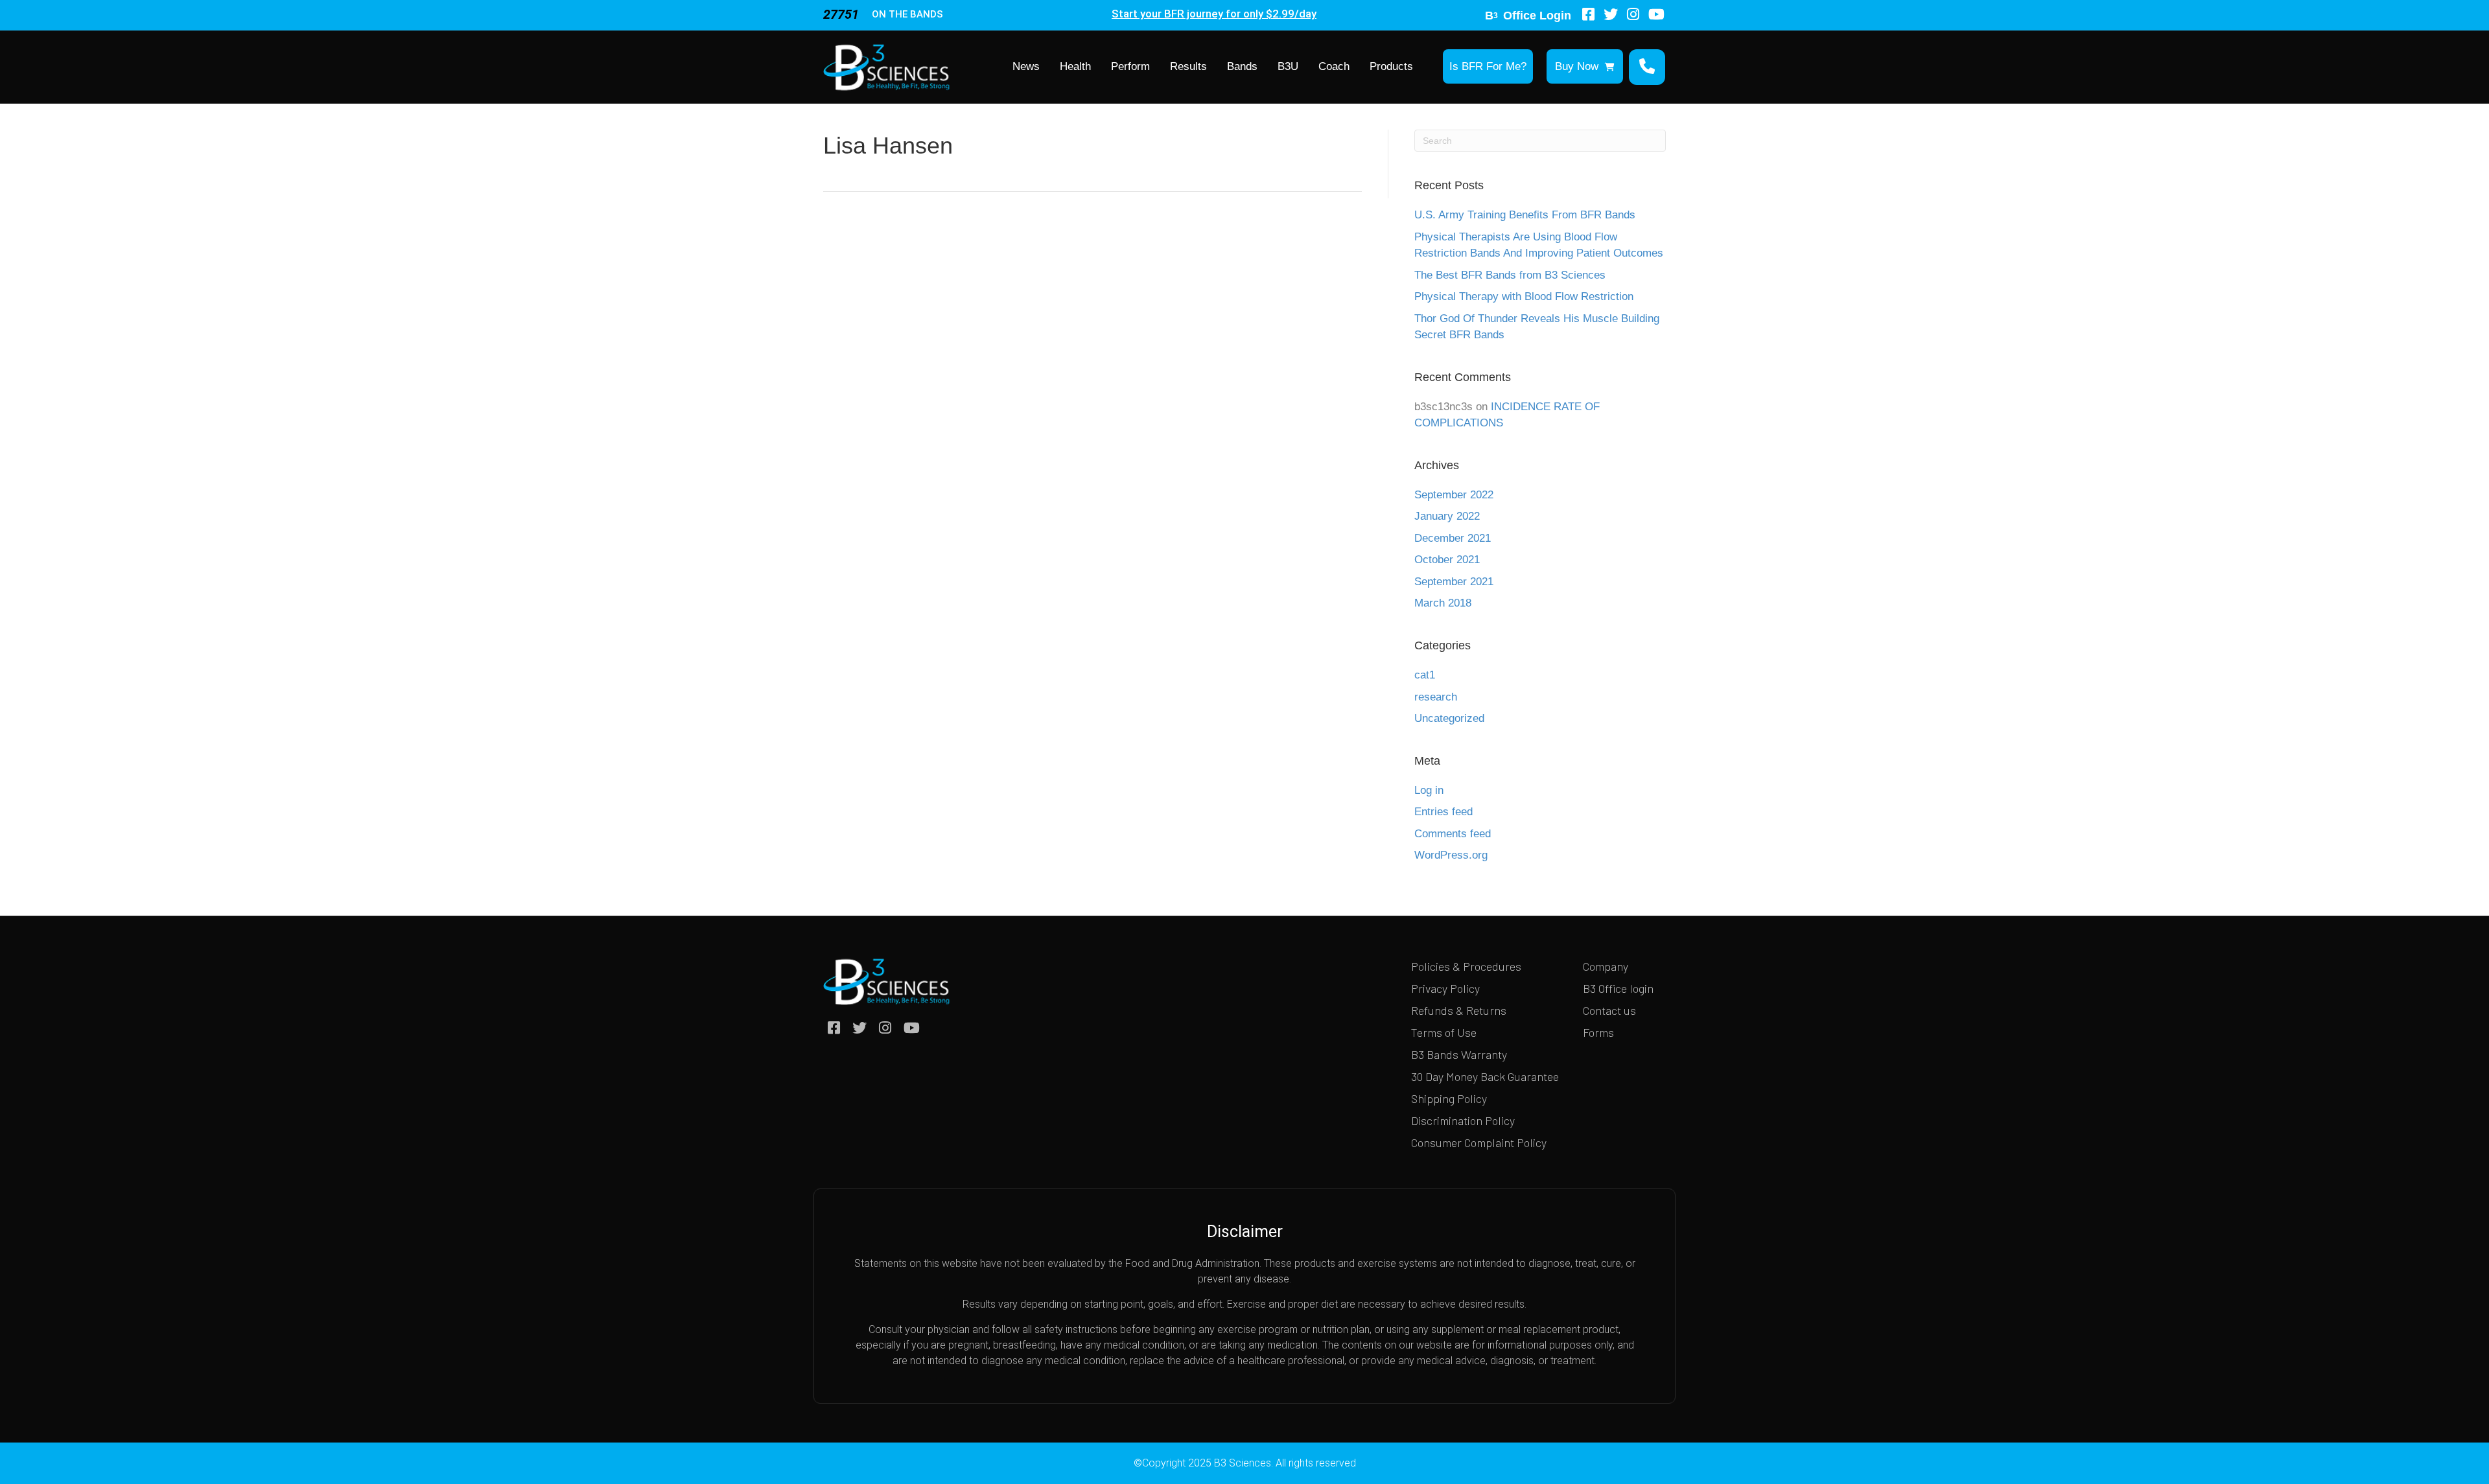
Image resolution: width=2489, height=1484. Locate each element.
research (1436, 697)
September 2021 (1454, 582)
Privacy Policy (1445, 988)
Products (1391, 66)
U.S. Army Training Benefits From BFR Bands (1525, 215)
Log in (1429, 790)
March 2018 (1443, 603)
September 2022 (1454, 495)
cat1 (1425, 675)
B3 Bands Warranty (1459, 1054)
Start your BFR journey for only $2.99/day (1214, 14)
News (1026, 66)
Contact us (1609, 1010)
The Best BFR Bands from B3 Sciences (1510, 275)
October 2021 (1447, 560)
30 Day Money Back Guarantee (1485, 1076)
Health (1075, 66)
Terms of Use (1444, 1032)
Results (1188, 66)
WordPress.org (1451, 855)
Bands (1242, 66)
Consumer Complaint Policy (1479, 1142)
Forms (1598, 1032)
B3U (1288, 66)
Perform (1130, 66)
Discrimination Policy (1463, 1120)
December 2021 (1453, 538)
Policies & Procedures (1466, 966)
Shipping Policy (1449, 1098)
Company (1606, 966)
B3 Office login (1618, 988)
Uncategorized (1449, 718)
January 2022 (1447, 516)
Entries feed (1443, 812)
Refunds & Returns (1459, 1010)
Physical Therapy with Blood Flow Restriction (1524, 296)
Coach (1334, 66)
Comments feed (1453, 834)
